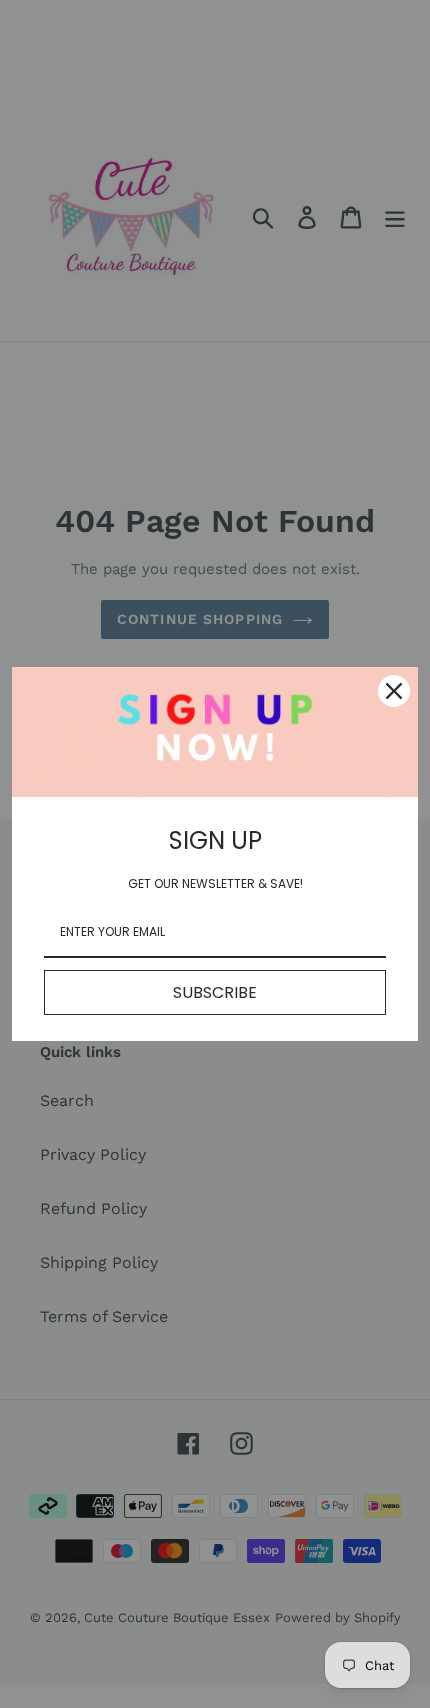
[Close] (394, 691)
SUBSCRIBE (215, 992)
